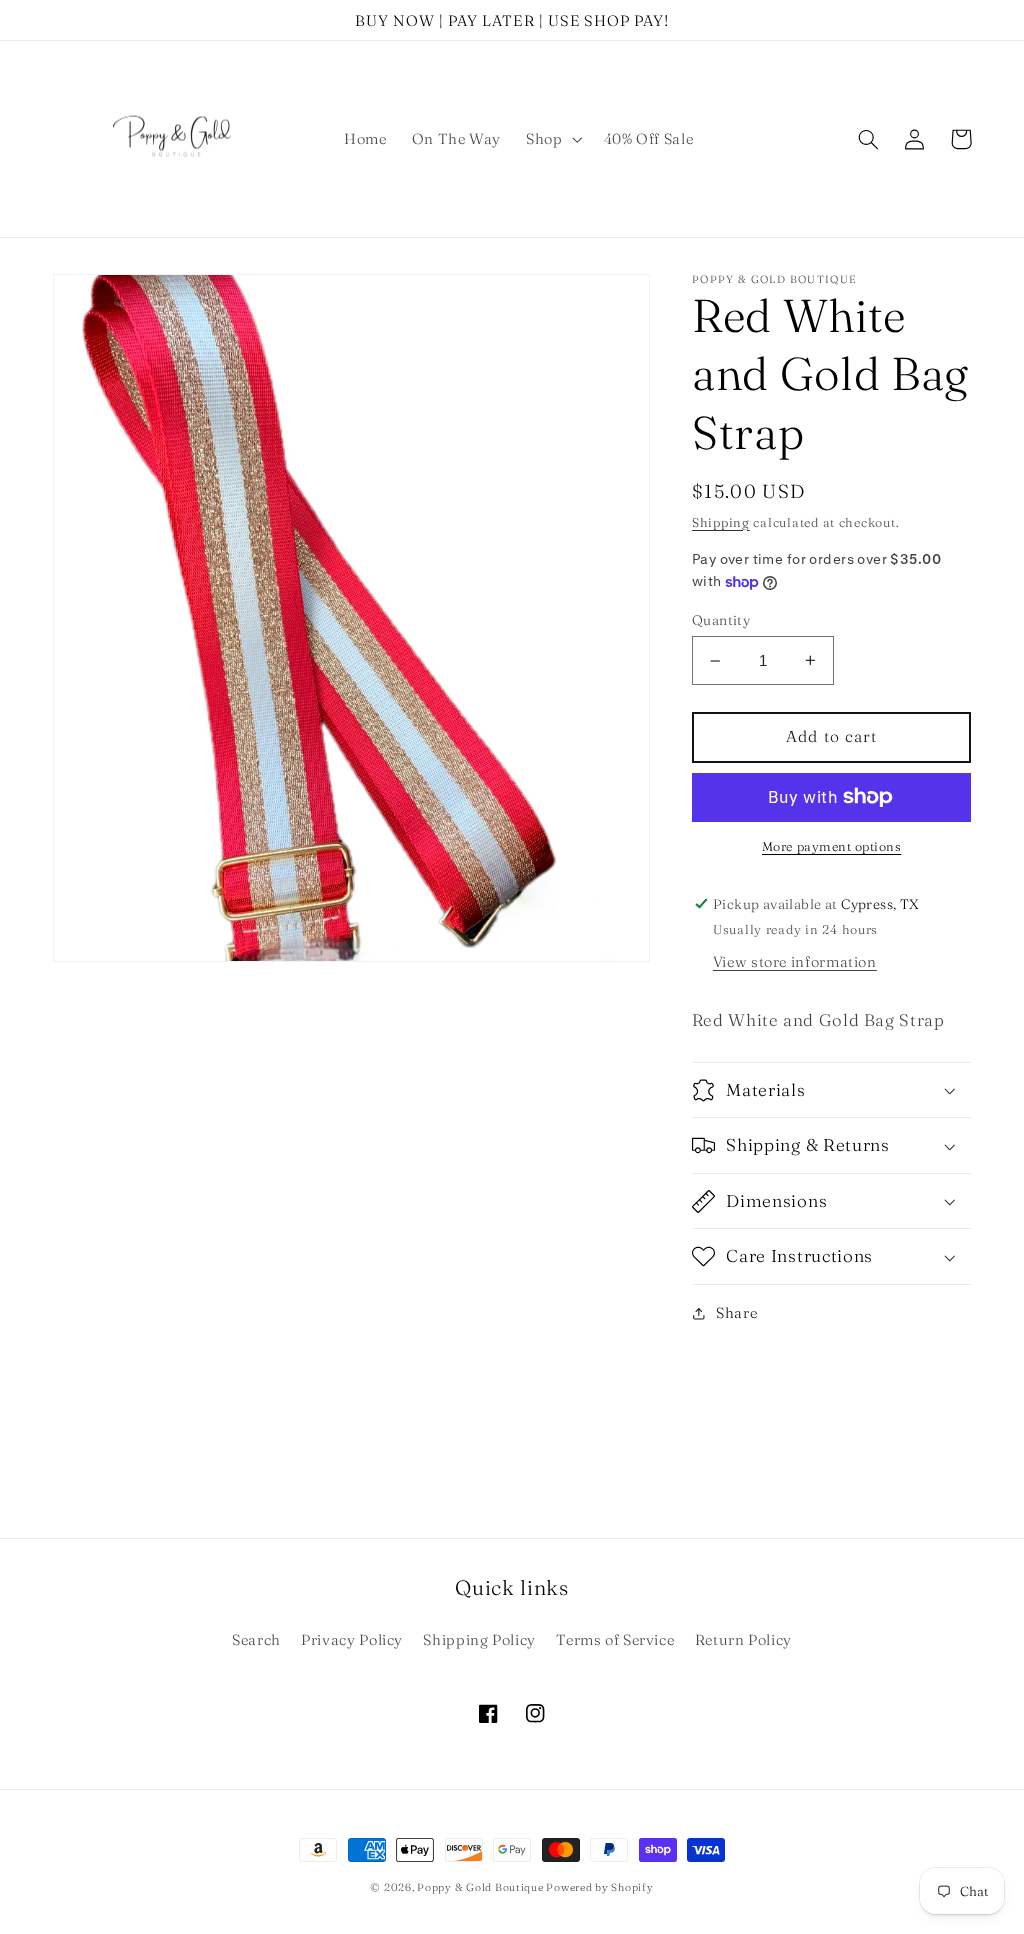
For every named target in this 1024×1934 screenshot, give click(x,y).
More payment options (832, 846)
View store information (795, 962)
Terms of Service (615, 1640)
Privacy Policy (352, 1640)
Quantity (721, 620)
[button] (552, 139)
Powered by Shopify (599, 1887)
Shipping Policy (479, 1640)
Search (256, 1640)
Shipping (721, 522)
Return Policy (743, 1640)
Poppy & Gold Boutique (481, 1887)
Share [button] (736, 1313)
